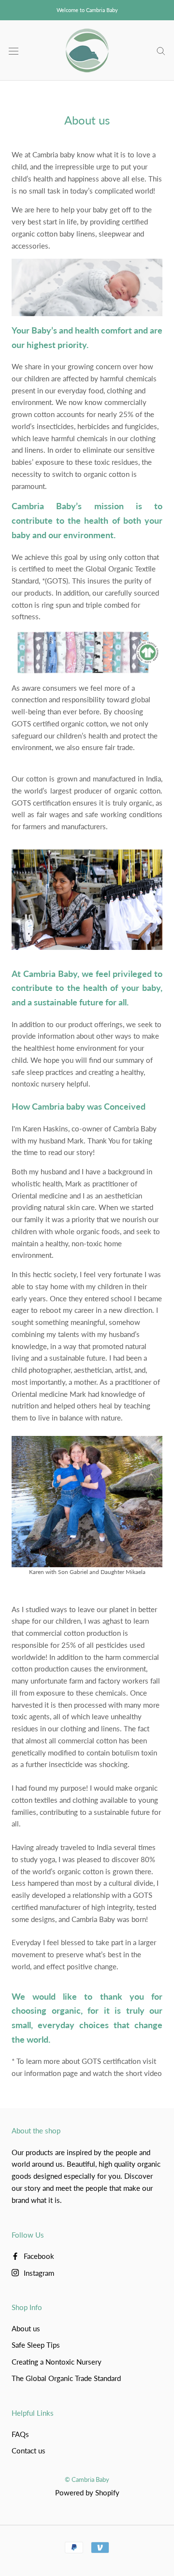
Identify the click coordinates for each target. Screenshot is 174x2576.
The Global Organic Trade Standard (66, 2378)
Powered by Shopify (87, 2492)
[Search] (161, 51)
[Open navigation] (14, 50)
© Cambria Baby (87, 2479)
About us (26, 2328)
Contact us (29, 2451)
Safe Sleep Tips (36, 2345)
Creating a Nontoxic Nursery (57, 2362)
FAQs (20, 2434)
